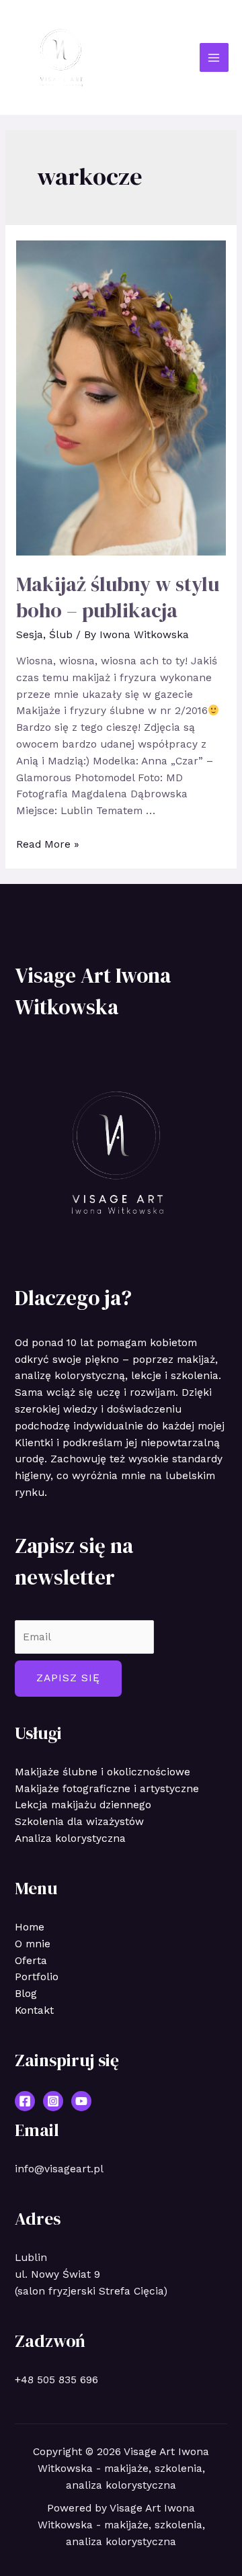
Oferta (31, 1961)
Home (30, 1927)
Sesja (30, 635)
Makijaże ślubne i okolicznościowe (103, 1772)
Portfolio (37, 1977)
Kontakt (34, 2010)
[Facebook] (25, 2101)
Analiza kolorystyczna (70, 1838)
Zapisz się (68, 1678)
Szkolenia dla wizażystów (79, 1822)
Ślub (61, 635)
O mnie (33, 1944)
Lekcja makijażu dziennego (83, 1805)
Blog (26, 1994)
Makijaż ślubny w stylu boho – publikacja (118, 597)
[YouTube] (81, 2101)
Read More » (48, 844)
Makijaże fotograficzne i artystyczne (107, 1789)
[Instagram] (53, 2101)
